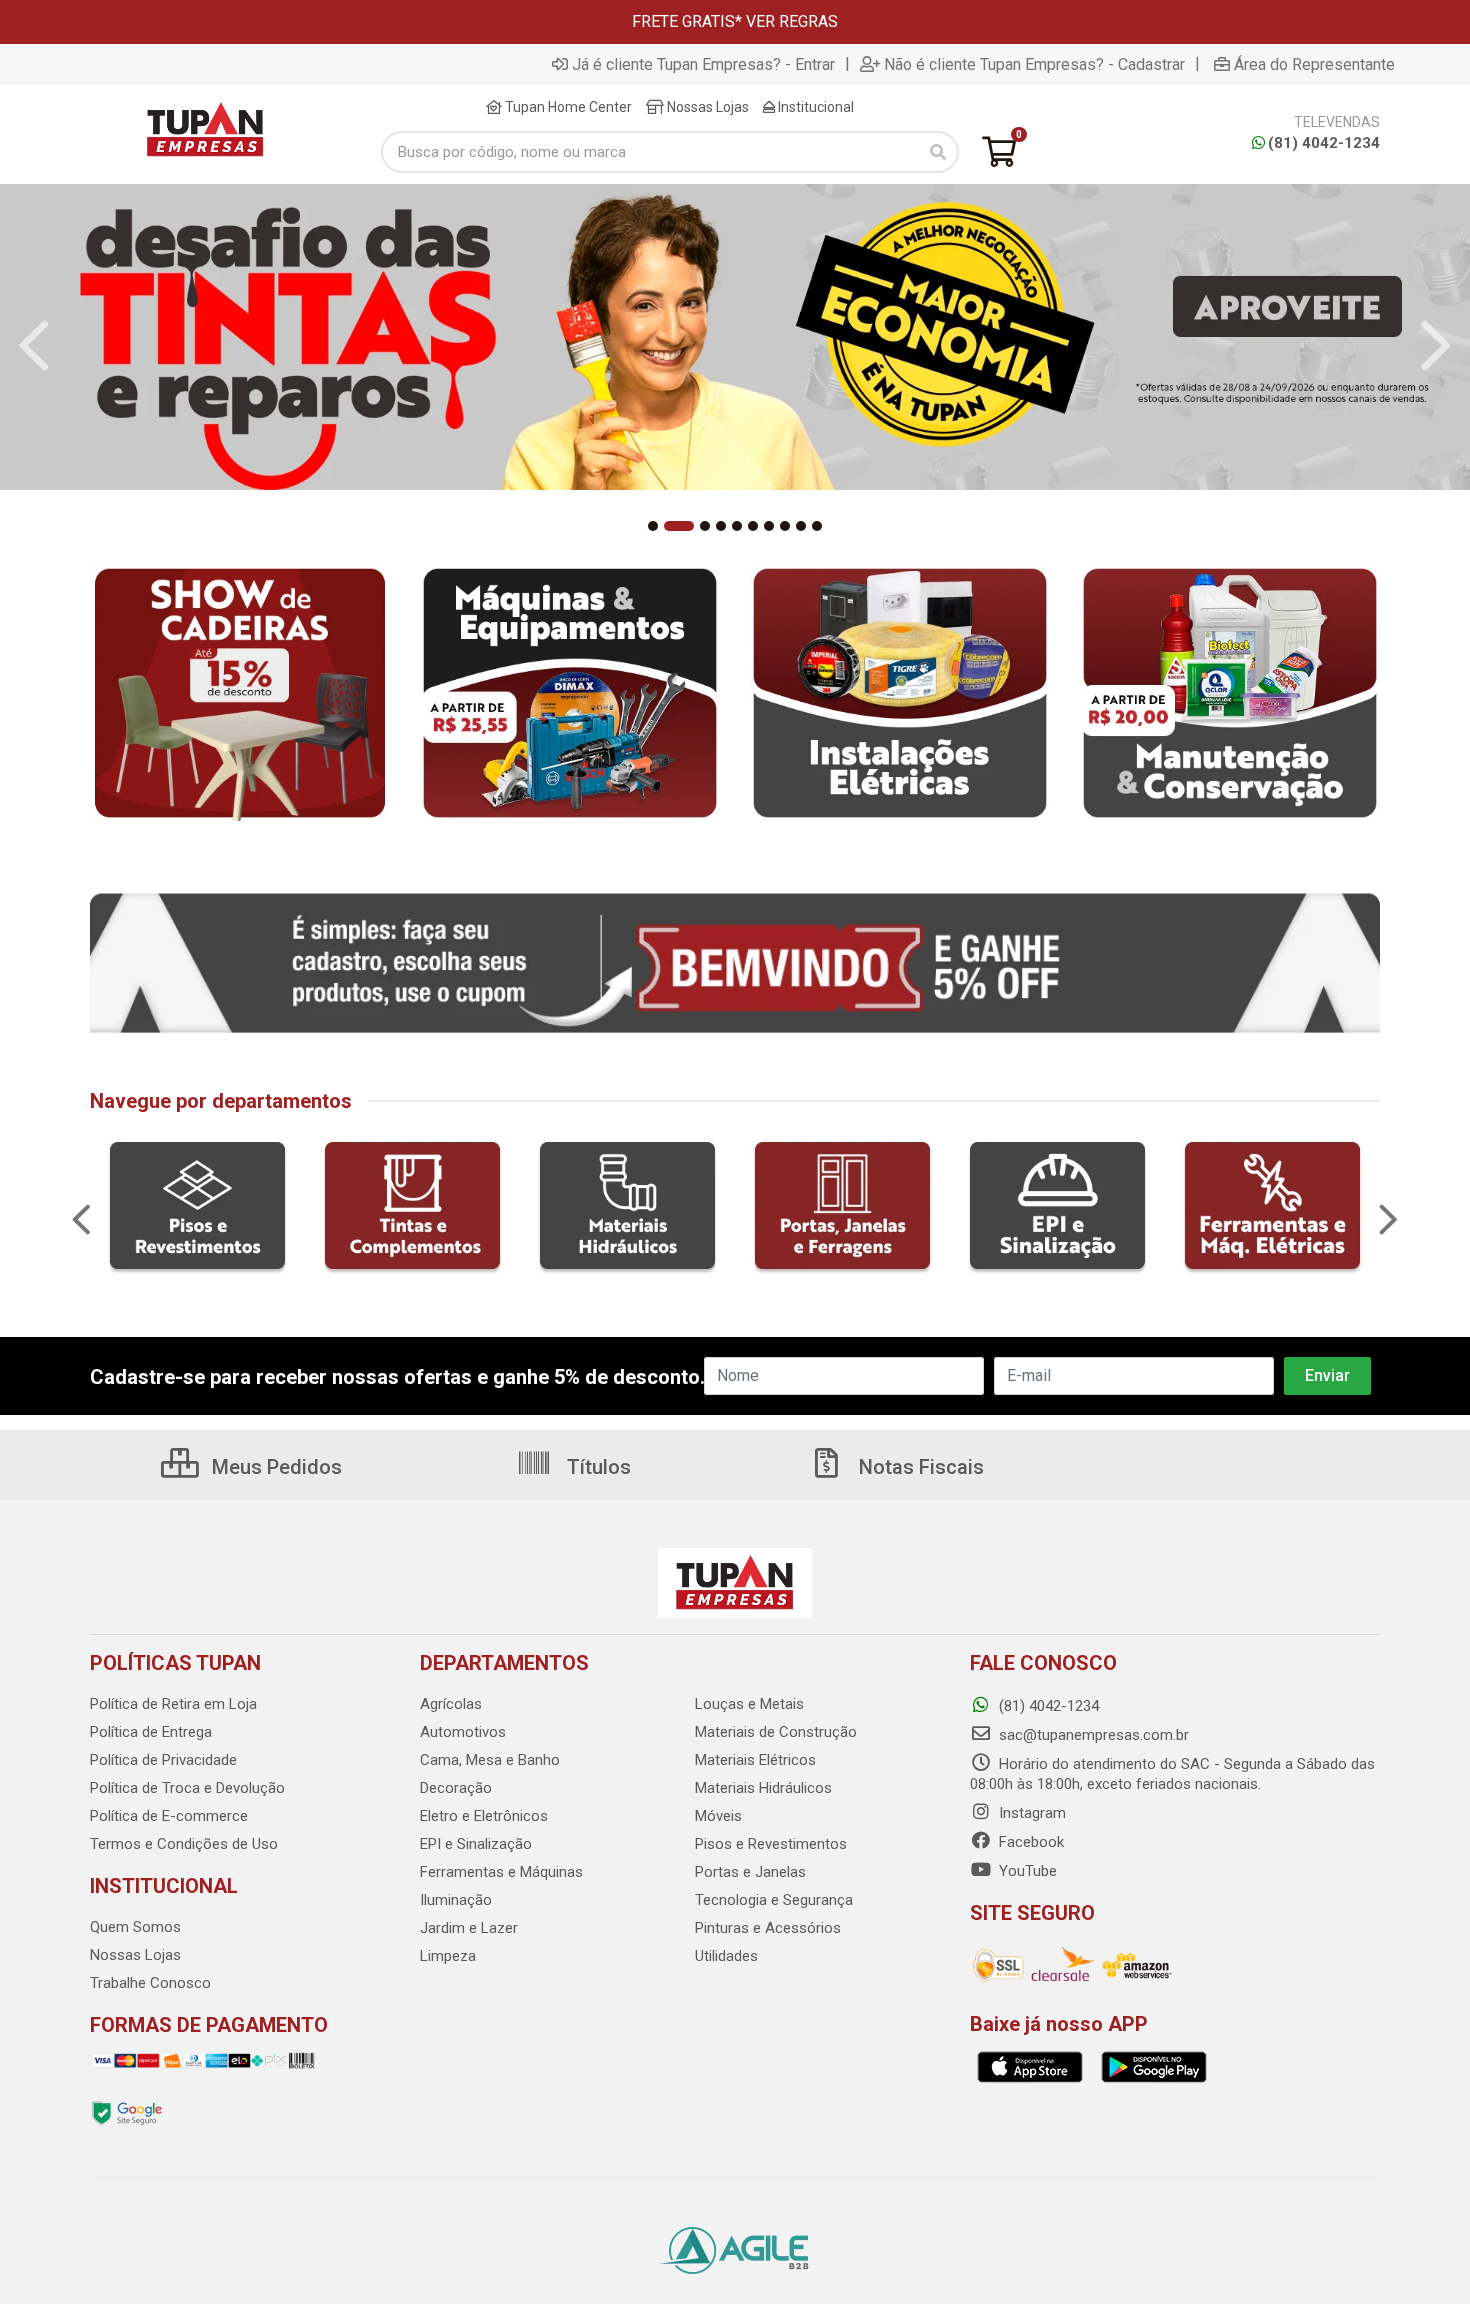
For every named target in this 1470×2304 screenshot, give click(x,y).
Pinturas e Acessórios (768, 1928)
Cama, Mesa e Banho (490, 1760)
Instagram (1030, 1813)
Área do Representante (1314, 64)
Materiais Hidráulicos (763, 1788)
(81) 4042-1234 (1324, 143)
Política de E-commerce (169, 1816)
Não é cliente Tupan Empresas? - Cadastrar (1034, 64)
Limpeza (448, 1956)
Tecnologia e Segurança (774, 1900)
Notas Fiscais (919, 1467)
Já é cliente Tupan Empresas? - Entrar (703, 64)
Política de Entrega (151, 1732)
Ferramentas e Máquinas (501, 1872)
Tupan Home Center (567, 107)
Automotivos (463, 1732)
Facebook (1029, 1842)
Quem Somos (135, 1927)
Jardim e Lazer (469, 1928)
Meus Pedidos (274, 1467)
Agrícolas (451, 1704)
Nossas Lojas (706, 107)
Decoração (456, 1788)
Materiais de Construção (776, 1732)
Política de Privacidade (163, 1760)
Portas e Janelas (750, 1872)
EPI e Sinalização (476, 1844)
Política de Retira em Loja (173, 1704)
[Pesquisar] (938, 152)
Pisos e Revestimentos (771, 1844)
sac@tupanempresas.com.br (1092, 1735)
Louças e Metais (749, 1704)
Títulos (596, 1467)
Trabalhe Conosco (150, 1983)
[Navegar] (34, 346)
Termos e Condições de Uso (184, 1844)
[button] (653, 526)
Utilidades (726, 1956)
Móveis (718, 1816)
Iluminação (456, 1900)
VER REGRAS (792, 21)
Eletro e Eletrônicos (484, 1816)
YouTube (1026, 1871)
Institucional (814, 107)
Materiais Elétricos (755, 1760)
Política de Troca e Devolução (187, 1788)
